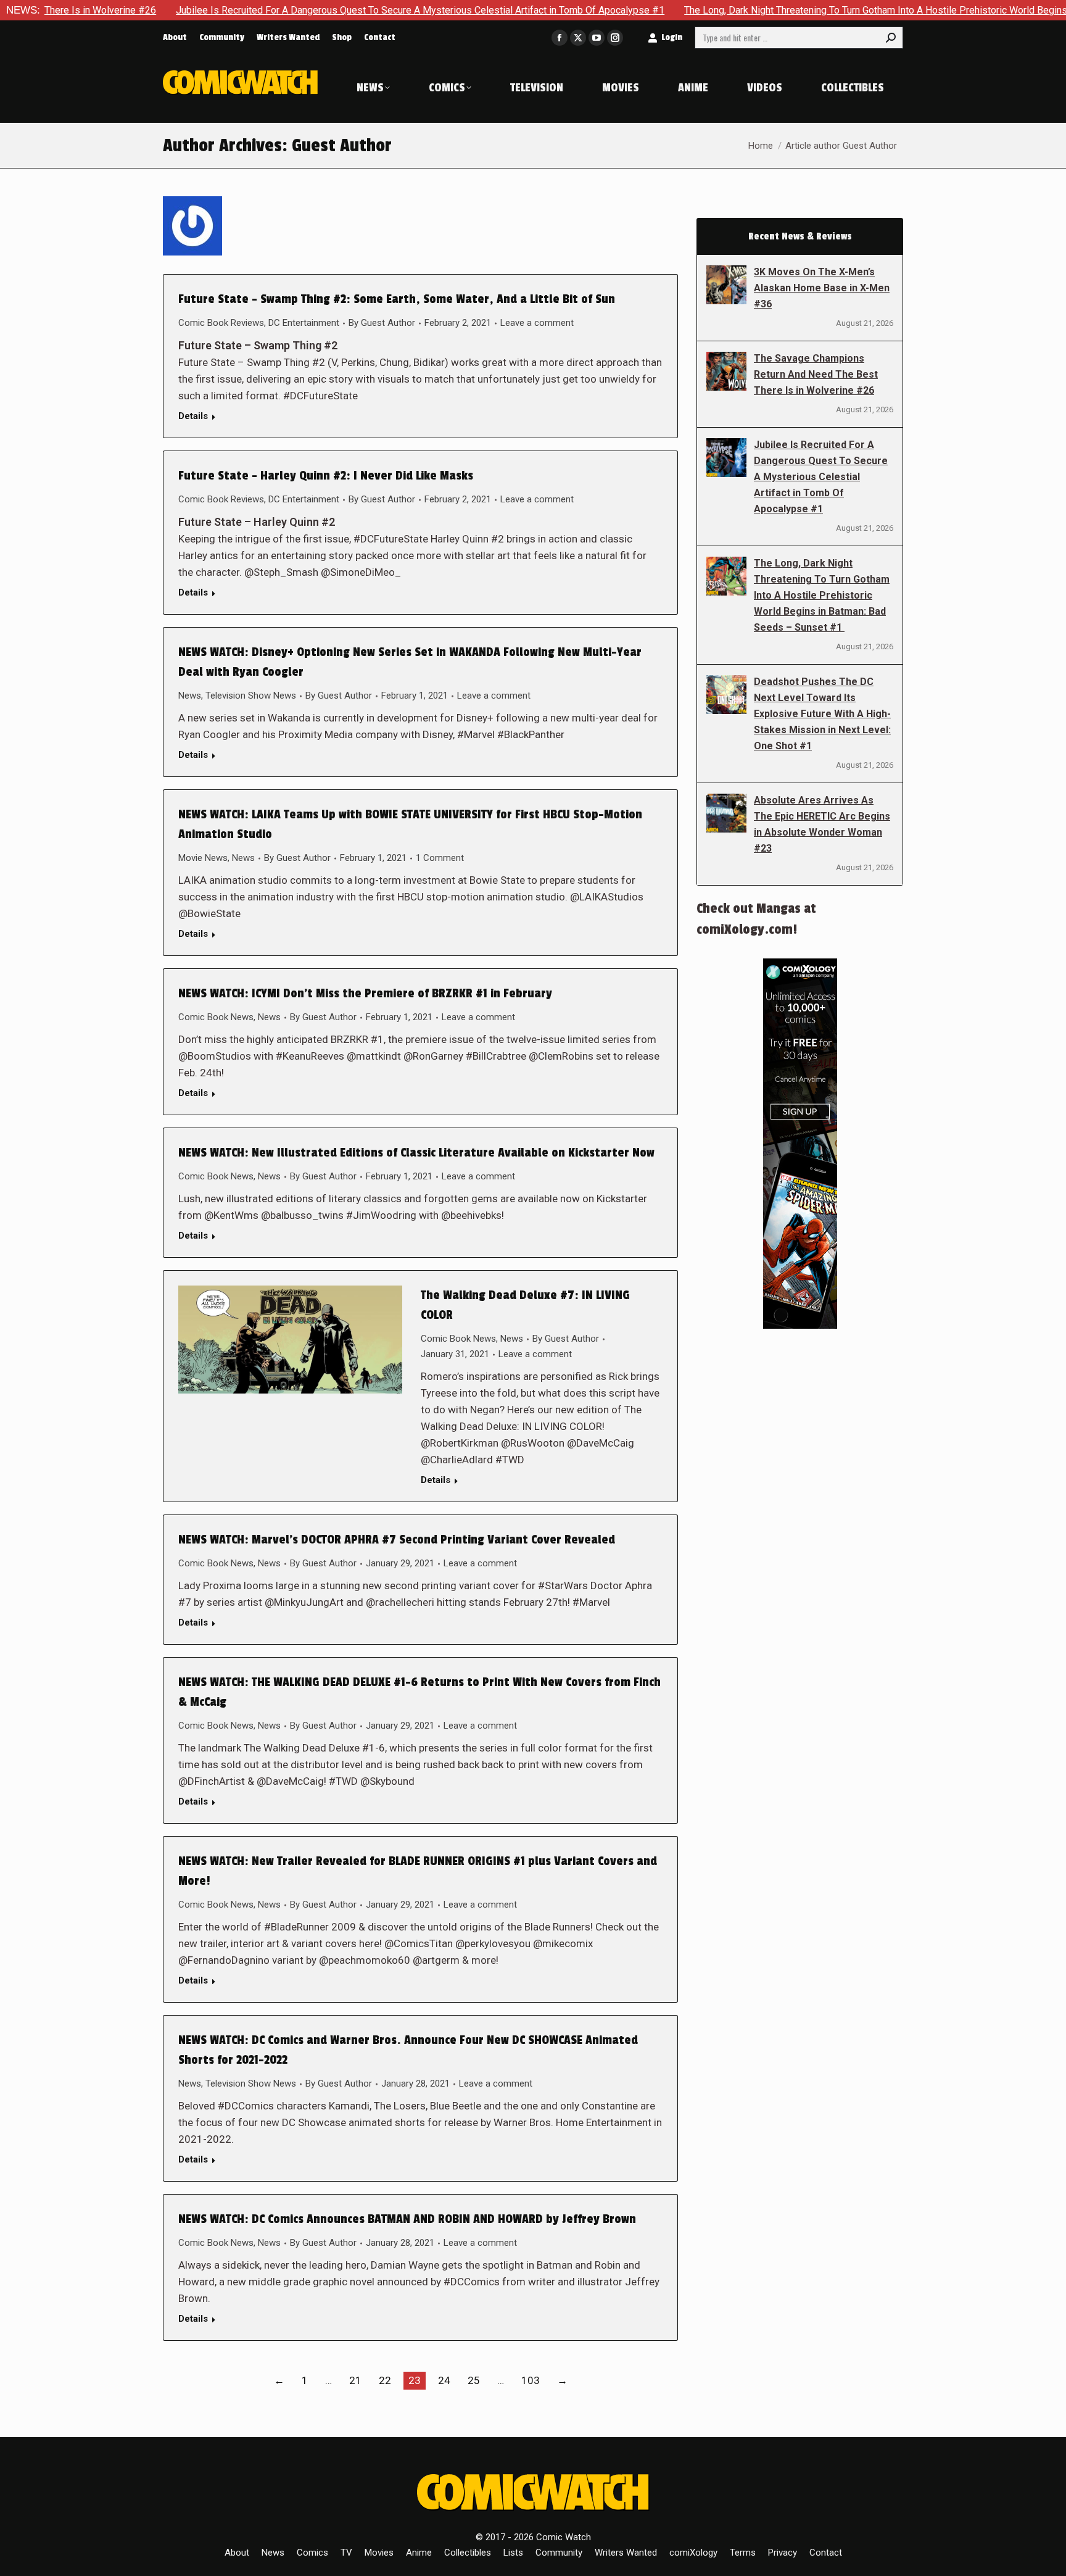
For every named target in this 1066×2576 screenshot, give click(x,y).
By (382, 323)
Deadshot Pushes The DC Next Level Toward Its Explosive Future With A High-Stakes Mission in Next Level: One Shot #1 (822, 714)
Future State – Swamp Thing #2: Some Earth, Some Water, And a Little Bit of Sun (397, 299)
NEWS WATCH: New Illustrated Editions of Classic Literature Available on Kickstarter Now (416, 1153)
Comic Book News (216, 1017)
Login (672, 37)
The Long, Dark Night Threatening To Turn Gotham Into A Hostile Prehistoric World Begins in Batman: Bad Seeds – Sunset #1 (822, 595)
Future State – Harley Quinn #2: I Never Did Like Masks (326, 476)
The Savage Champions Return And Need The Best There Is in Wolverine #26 (816, 374)
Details (193, 416)
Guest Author (342, 146)
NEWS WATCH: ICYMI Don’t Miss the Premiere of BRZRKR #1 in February (365, 994)
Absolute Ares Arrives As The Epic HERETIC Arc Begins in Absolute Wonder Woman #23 (822, 824)
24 (444, 2380)
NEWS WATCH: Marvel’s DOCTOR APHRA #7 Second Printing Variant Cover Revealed (397, 1540)
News (190, 696)
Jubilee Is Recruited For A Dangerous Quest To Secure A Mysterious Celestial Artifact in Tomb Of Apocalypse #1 (316, 10)
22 (385, 2380)
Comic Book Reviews (221, 323)
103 (531, 2380)
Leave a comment (537, 323)
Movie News (203, 858)
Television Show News (251, 696)
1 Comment (440, 858)
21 (355, 2380)
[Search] (891, 38)
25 (474, 2380)
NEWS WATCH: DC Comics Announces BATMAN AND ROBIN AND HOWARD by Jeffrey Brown (407, 2219)
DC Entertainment (304, 323)
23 (415, 2380)
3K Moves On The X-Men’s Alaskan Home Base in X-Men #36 (822, 288)
